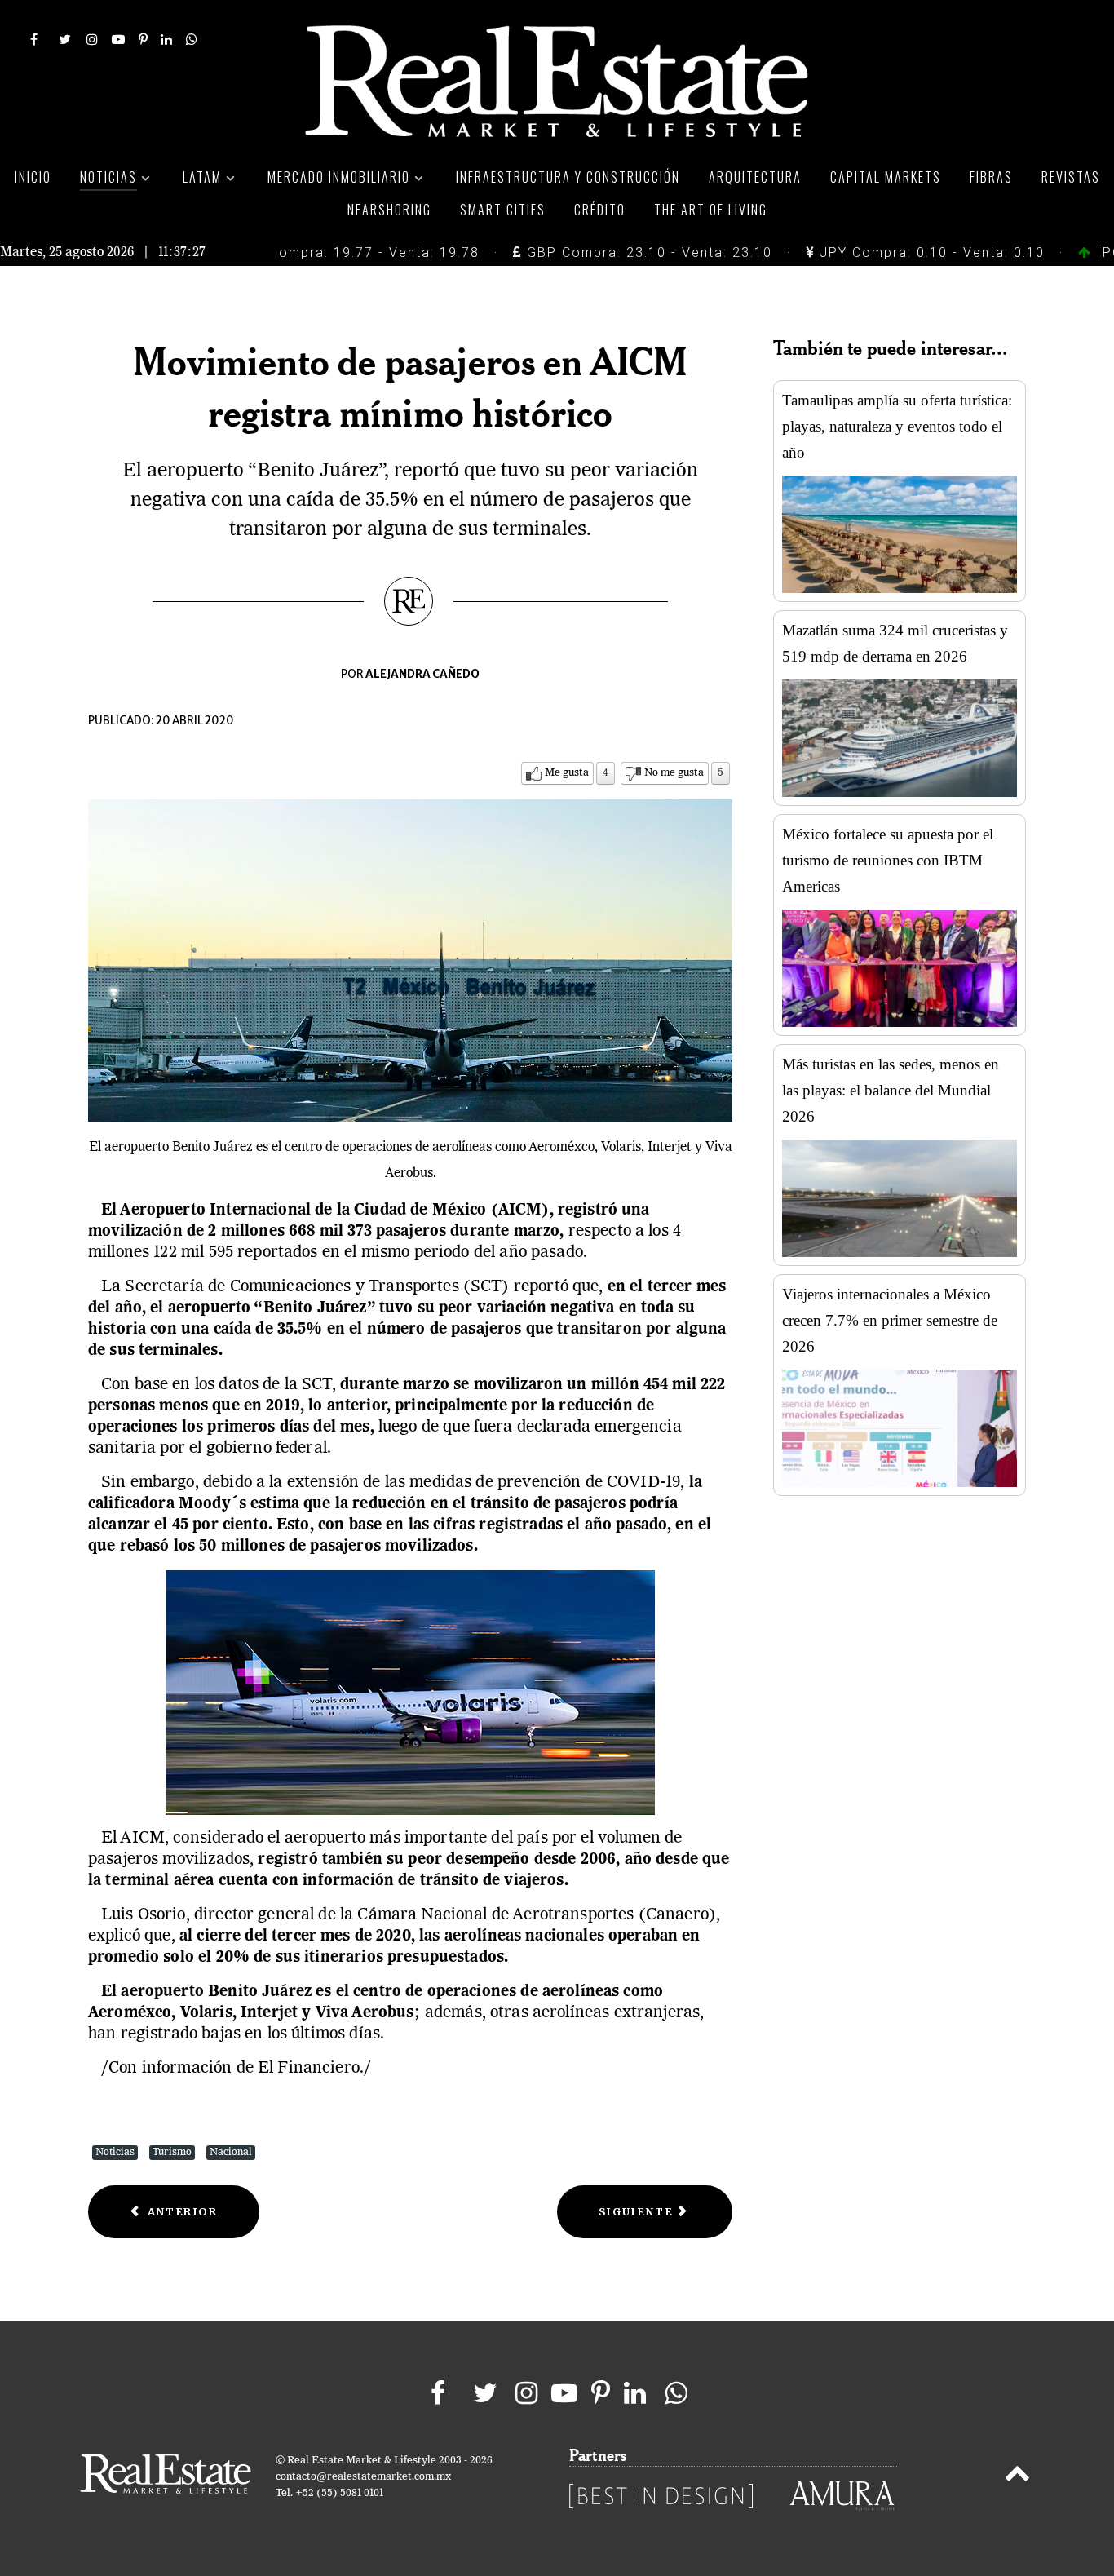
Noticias (115, 2152)
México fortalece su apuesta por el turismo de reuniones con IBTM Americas (888, 860)
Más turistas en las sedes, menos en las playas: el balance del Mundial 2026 (891, 1090)
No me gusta (674, 773)
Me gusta (567, 773)
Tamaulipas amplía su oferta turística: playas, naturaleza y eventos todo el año (897, 426)
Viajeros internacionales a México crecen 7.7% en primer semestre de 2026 (890, 1320)
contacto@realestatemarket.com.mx (363, 2477)
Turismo (172, 2152)
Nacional (231, 2152)
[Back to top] (1017, 2476)
